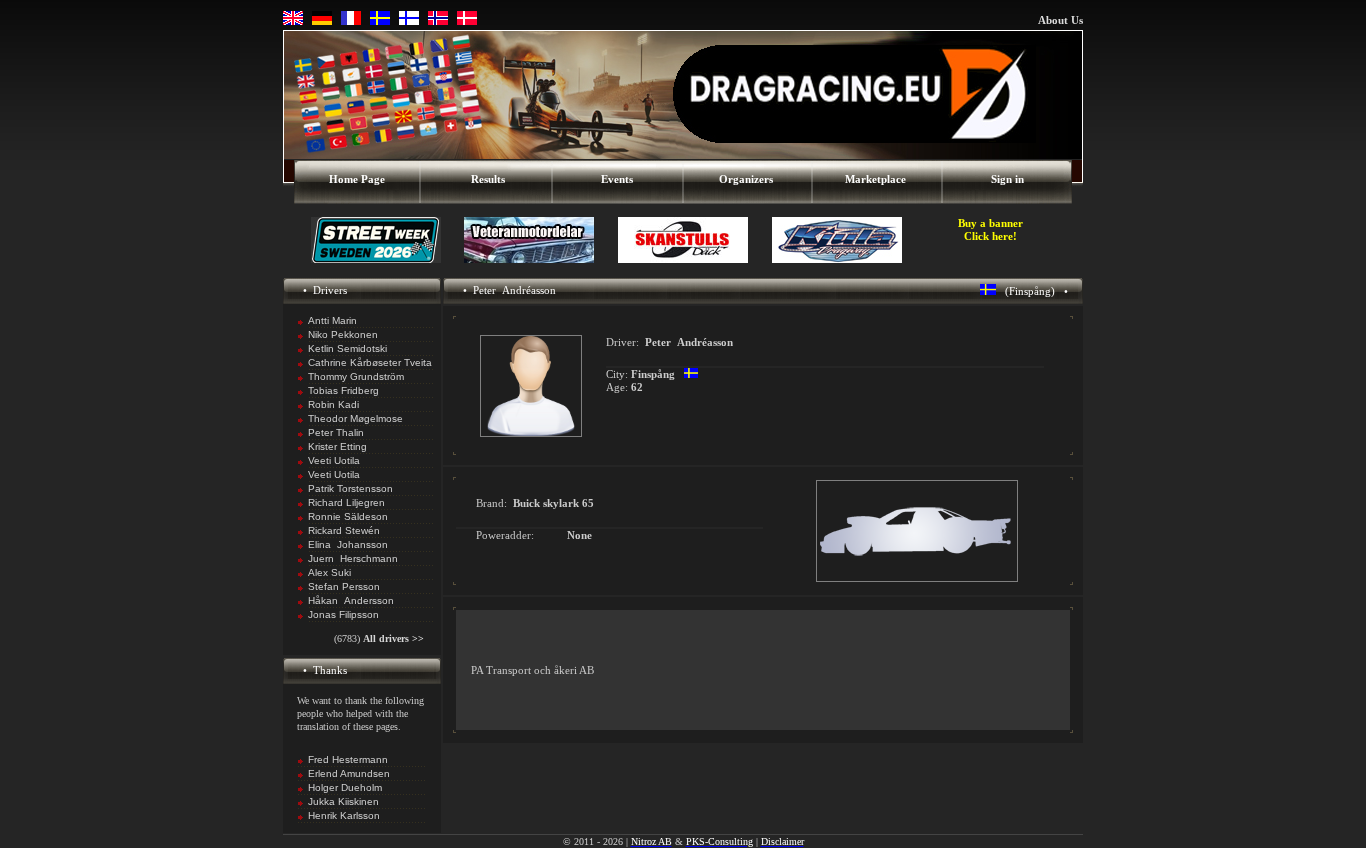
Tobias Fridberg (343, 390)
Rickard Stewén (344, 530)
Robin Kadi (333, 404)
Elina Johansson (348, 544)
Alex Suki (329, 572)
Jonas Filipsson (343, 614)
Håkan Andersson (351, 600)
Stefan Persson (344, 586)
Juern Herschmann (353, 558)
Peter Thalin (336, 432)
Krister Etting (337, 446)
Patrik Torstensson (350, 488)
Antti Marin (332, 320)
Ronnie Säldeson (348, 516)
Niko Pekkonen (343, 334)
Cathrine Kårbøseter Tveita (370, 362)
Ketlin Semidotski (347, 348)
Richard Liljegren (346, 502)
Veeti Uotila (334, 460)
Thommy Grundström (356, 376)
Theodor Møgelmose (355, 418)
